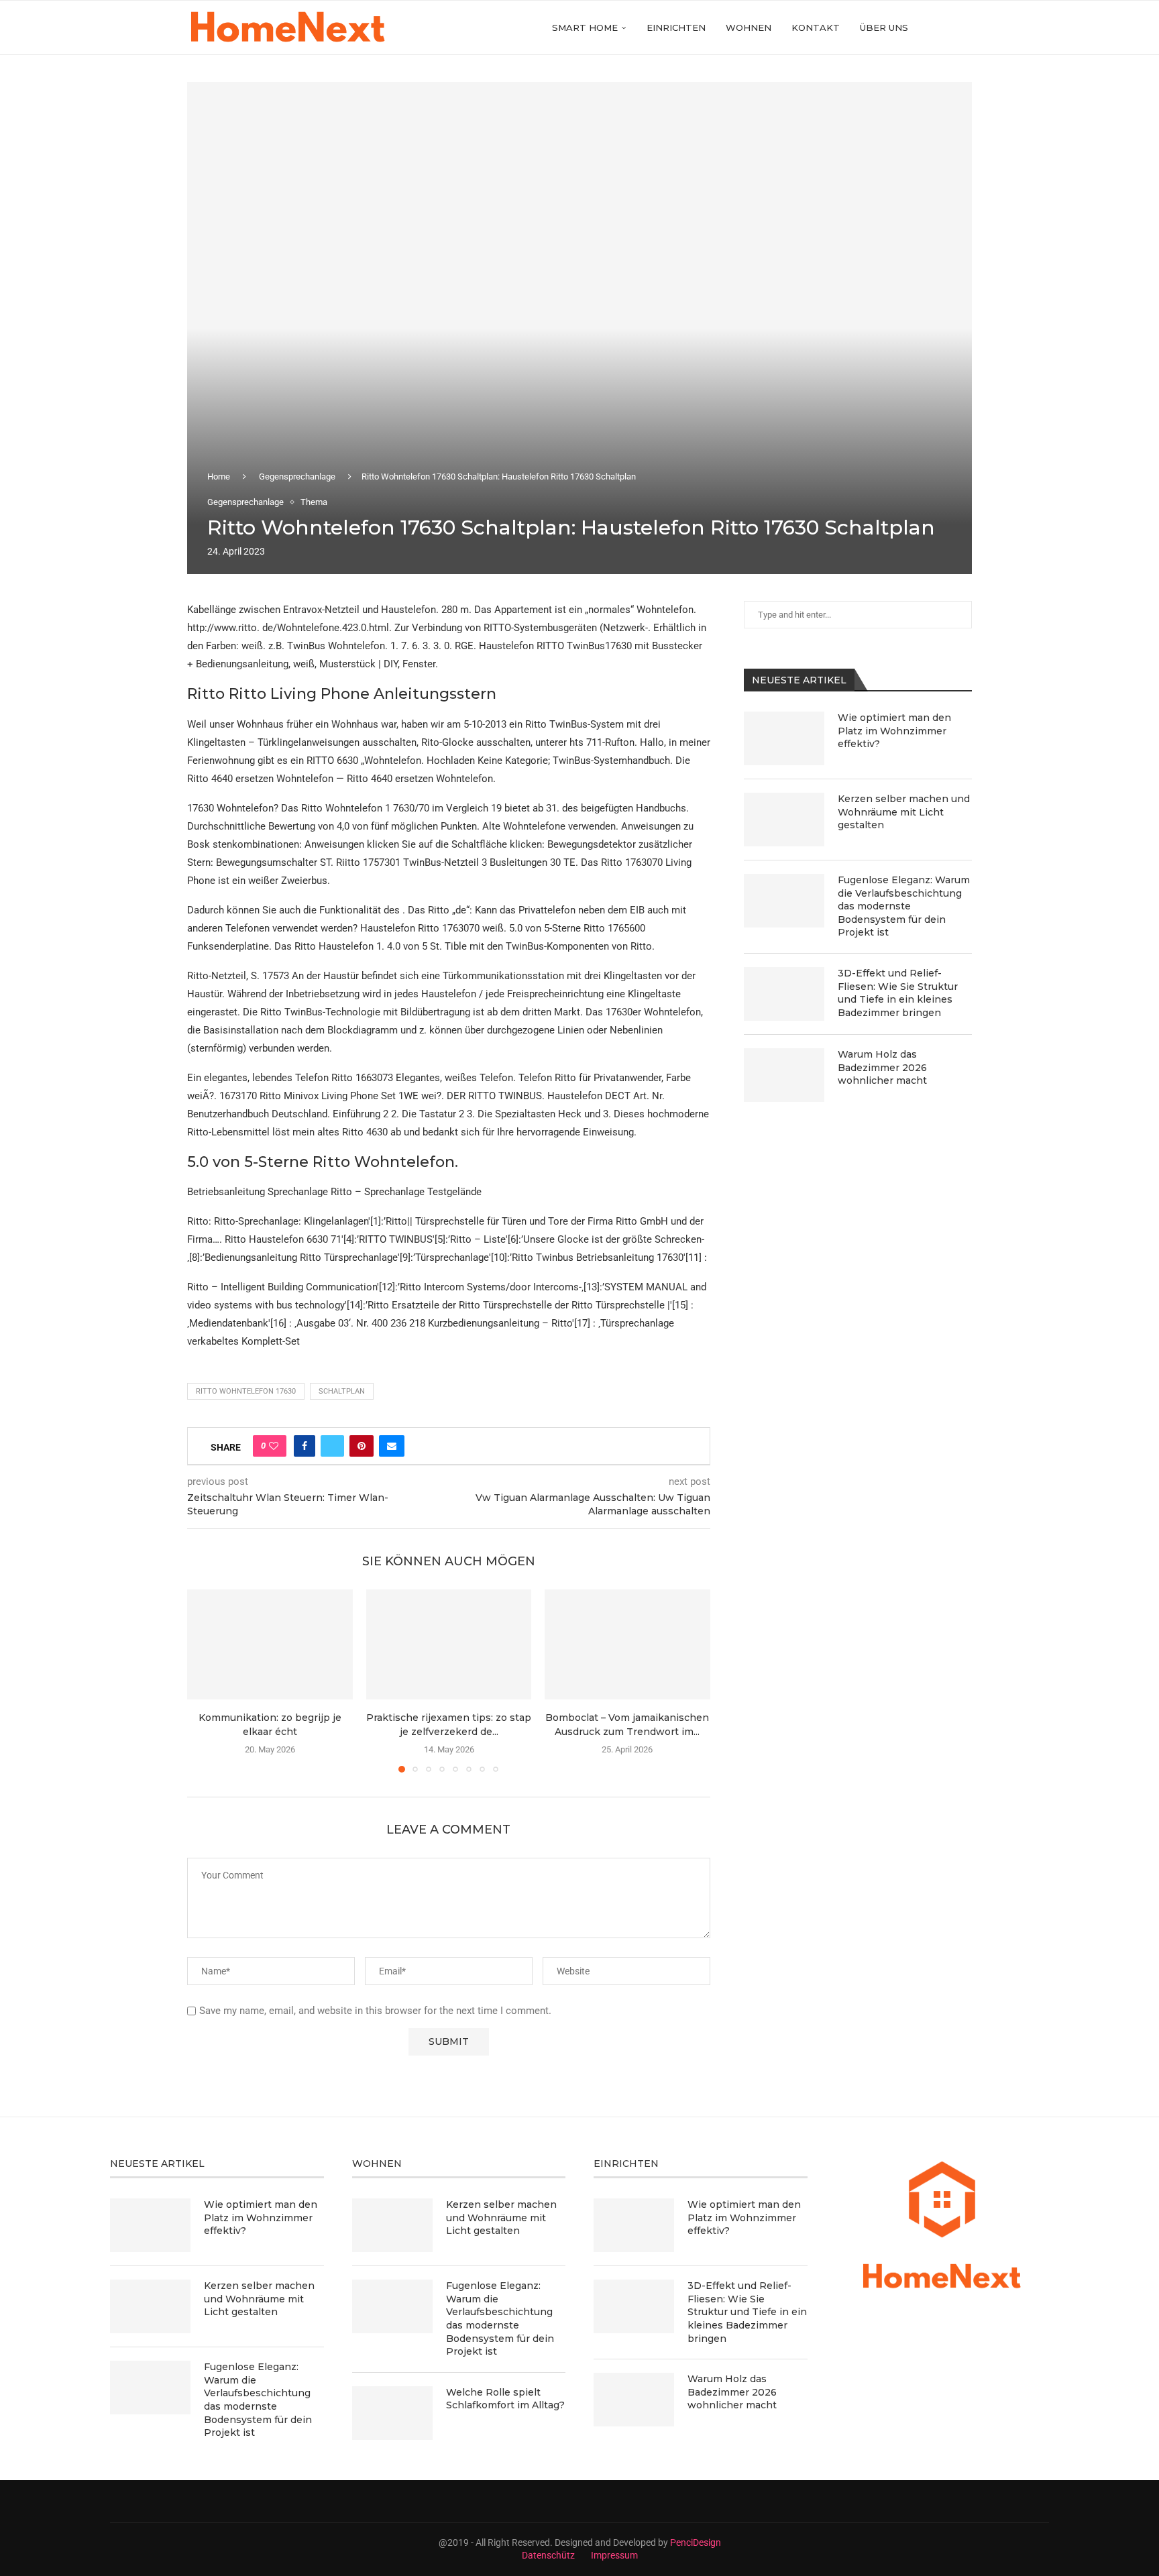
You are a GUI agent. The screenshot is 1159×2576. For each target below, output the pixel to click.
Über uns (884, 27)
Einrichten (676, 27)
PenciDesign (696, 2542)
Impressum (614, 2555)
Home (219, 477)
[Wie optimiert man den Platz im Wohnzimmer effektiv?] (784, 738)
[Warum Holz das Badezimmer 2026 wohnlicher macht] (784, 1075)
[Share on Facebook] (305, 1446)
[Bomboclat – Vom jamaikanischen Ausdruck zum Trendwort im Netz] (627, 1644)
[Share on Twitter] (332, 1446)
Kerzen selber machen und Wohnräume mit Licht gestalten (904, 812)
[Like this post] (274, 1446)
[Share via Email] (392, 1446)
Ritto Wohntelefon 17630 (246, 1391)
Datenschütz (548, 2555)
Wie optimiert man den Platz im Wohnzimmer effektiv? (894, 731)
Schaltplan (342, 1391)
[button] (205, 1680)
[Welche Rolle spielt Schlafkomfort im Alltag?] (392, 2413)
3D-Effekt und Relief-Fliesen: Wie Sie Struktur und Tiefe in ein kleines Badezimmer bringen (898, 993)
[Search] (965, 27)
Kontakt (816, 27)
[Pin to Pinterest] (362, 1446)
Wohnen (749, 27)
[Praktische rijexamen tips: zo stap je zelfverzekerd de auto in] (449, 1644)
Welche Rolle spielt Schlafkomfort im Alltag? (505, 2399)
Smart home (585, 27)
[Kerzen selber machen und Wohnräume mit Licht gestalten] (784, 820)
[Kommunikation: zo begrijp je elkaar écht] (270, 1644)
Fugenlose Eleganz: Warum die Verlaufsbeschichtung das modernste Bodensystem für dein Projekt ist (904, 906)
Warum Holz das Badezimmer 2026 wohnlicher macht (882, 1067)
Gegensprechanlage (297, 477)
